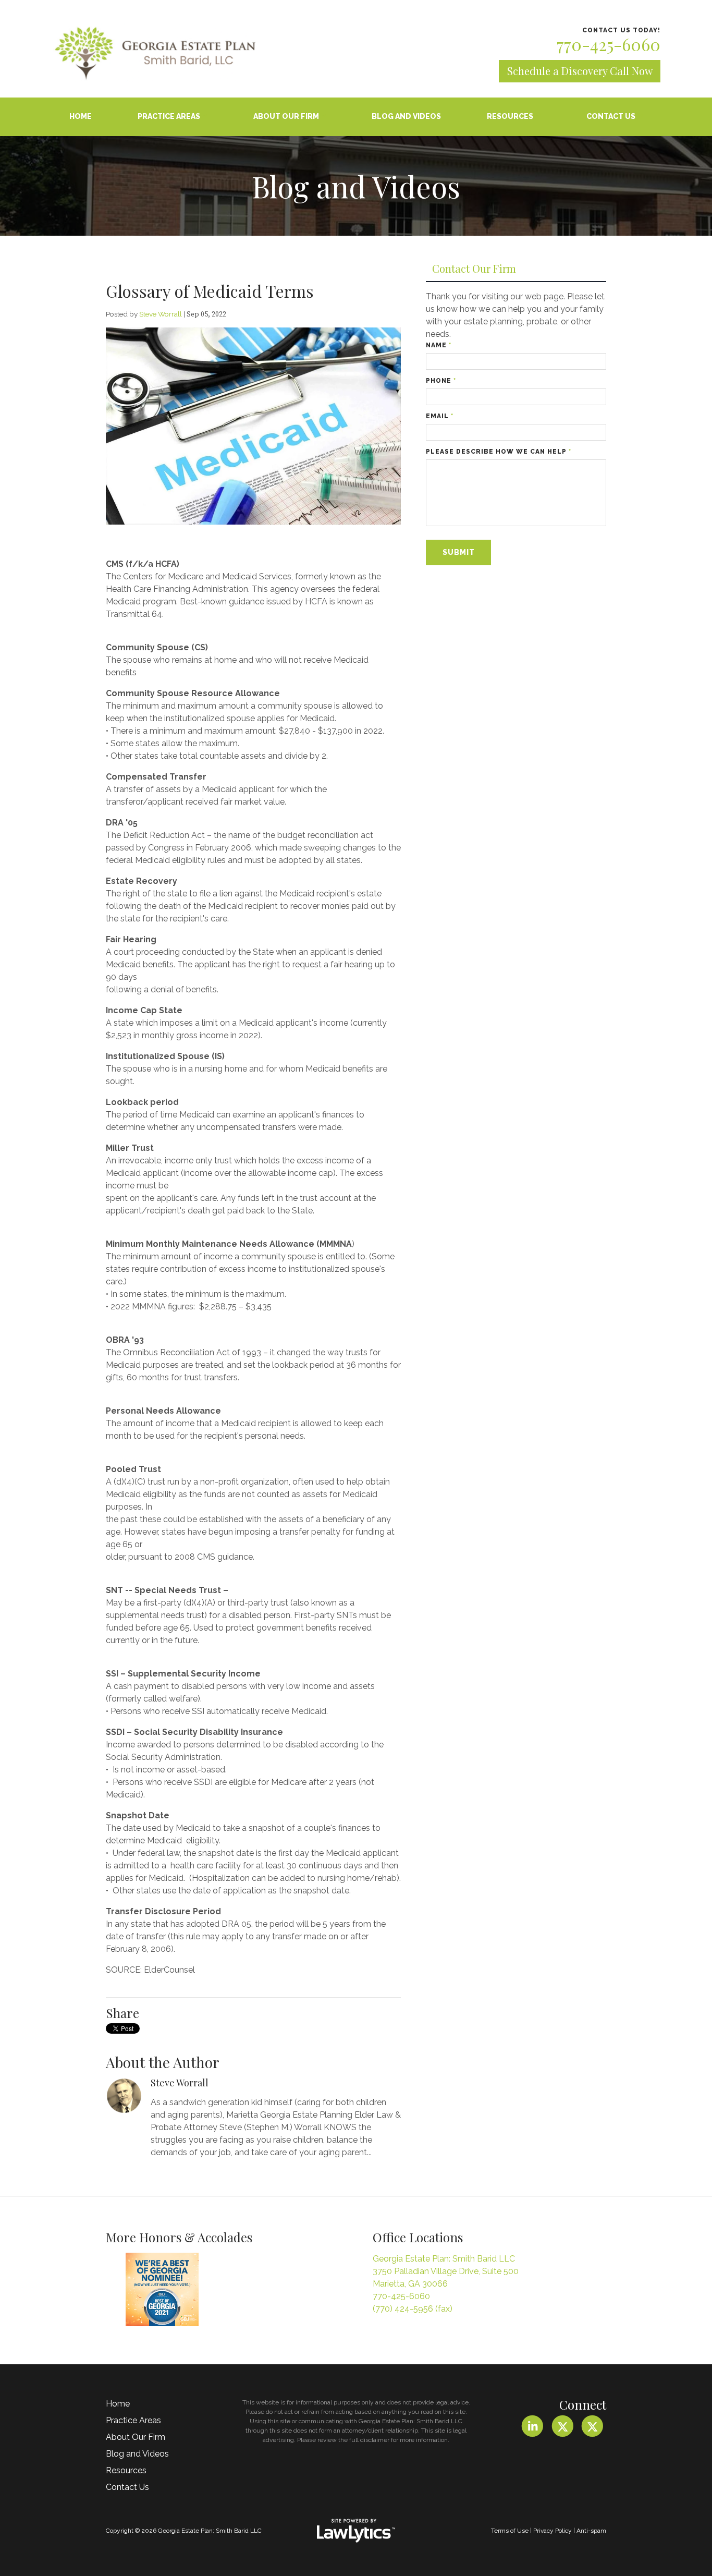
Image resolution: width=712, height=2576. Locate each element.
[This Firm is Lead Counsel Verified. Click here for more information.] (266, 2292)
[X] (562, 2427)
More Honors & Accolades (179, 2237)
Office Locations (418, 2237)
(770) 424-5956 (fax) (413, 2309)
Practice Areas (169, 116)
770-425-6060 (609, 44)
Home (81, 116)
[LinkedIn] (532, 2427)
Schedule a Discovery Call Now (580, 71)
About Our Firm (286, 116)
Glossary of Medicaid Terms (210, 291)
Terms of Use (510, 2531)
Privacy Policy (553, 2531)
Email (440, 416)
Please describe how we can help (499, 452)
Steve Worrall (161, 314)
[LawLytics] (356, 2531)
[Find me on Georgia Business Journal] (162, 2289)
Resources (510, 116)
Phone (441, 381)
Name (439, 345)
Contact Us (611, 116)
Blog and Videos (406, 116)
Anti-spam (591, 2531)
